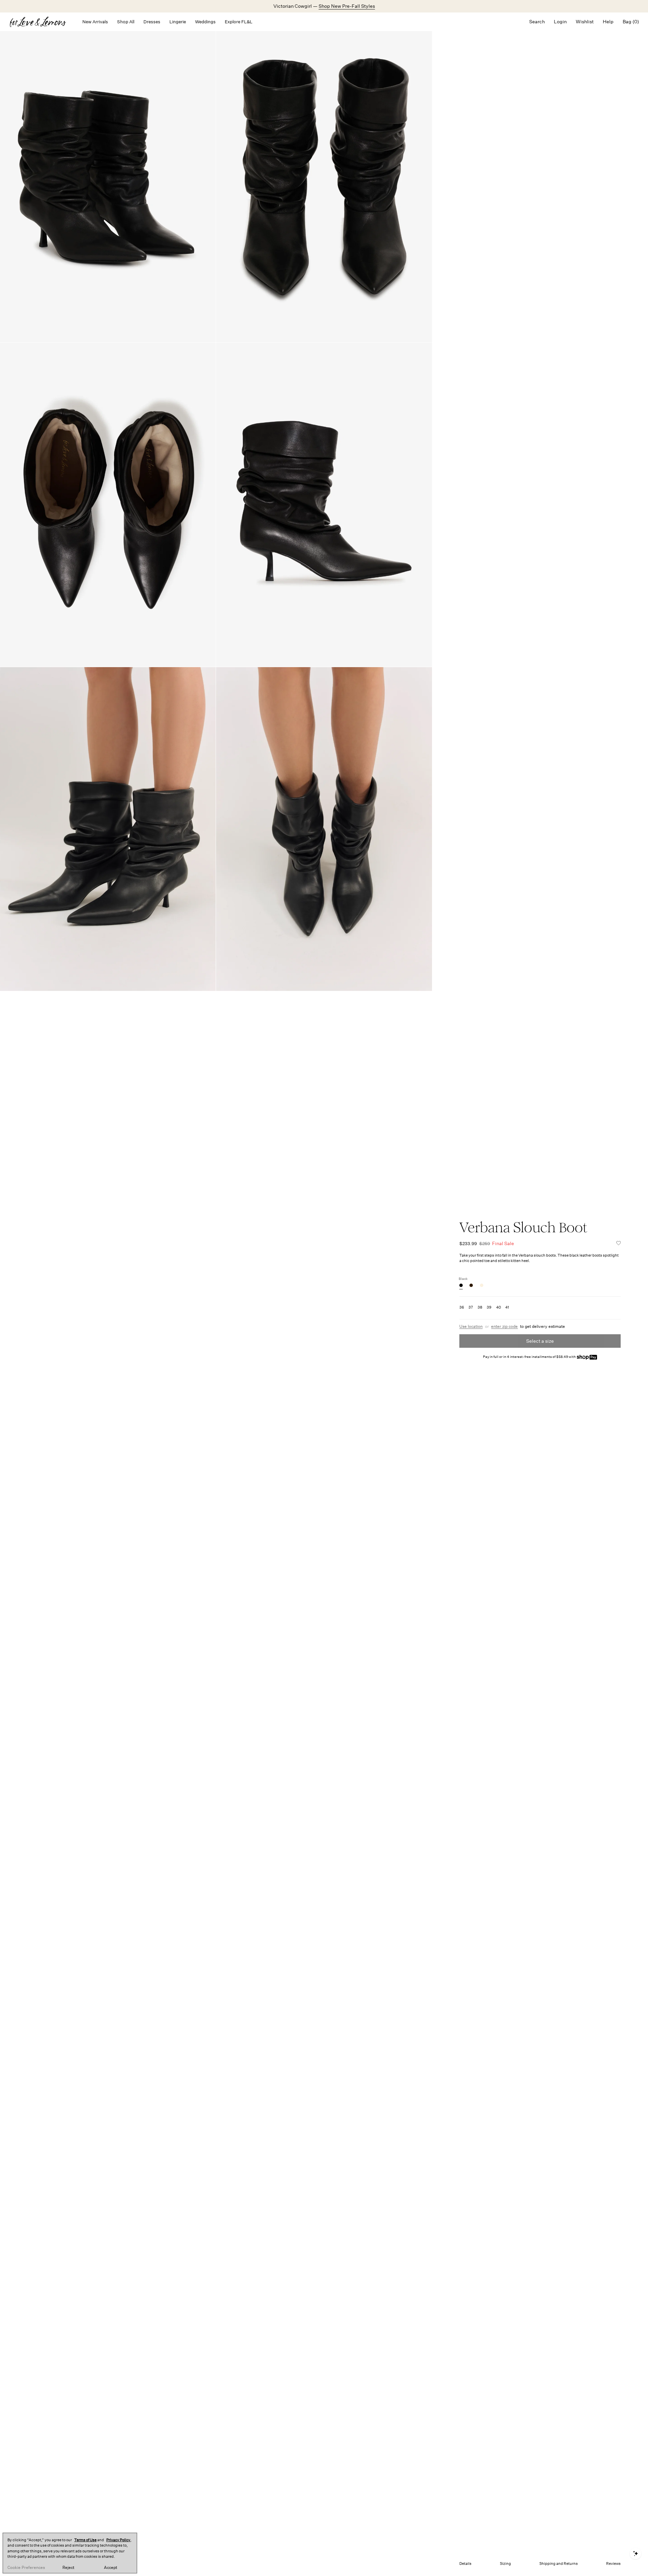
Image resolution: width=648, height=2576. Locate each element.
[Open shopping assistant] (636, 2554)
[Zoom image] (108, 180)
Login (560, 22)
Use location (471, 1326)
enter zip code (504, 1326)
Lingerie (178, 22)
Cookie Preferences (26, 2568)
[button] (619, 1243)
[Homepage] (41, 22)
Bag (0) (631, 22)
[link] (461, 1285)
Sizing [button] (505, 2564)
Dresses (152, 22)
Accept (111, 2568)
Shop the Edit (345, 6)
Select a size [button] (540, 1341)
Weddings (205, 22)
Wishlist (585, 22)
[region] (70, 2553)
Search (537, 22)
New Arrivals (95, 22)
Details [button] (465, 2564)
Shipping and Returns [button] (559, 2564)
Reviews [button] (613, 2564)
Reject (68, 2568)
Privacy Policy (118, 2540)
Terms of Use (85, 2540)
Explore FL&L (239, 22)
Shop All (126, 22)
